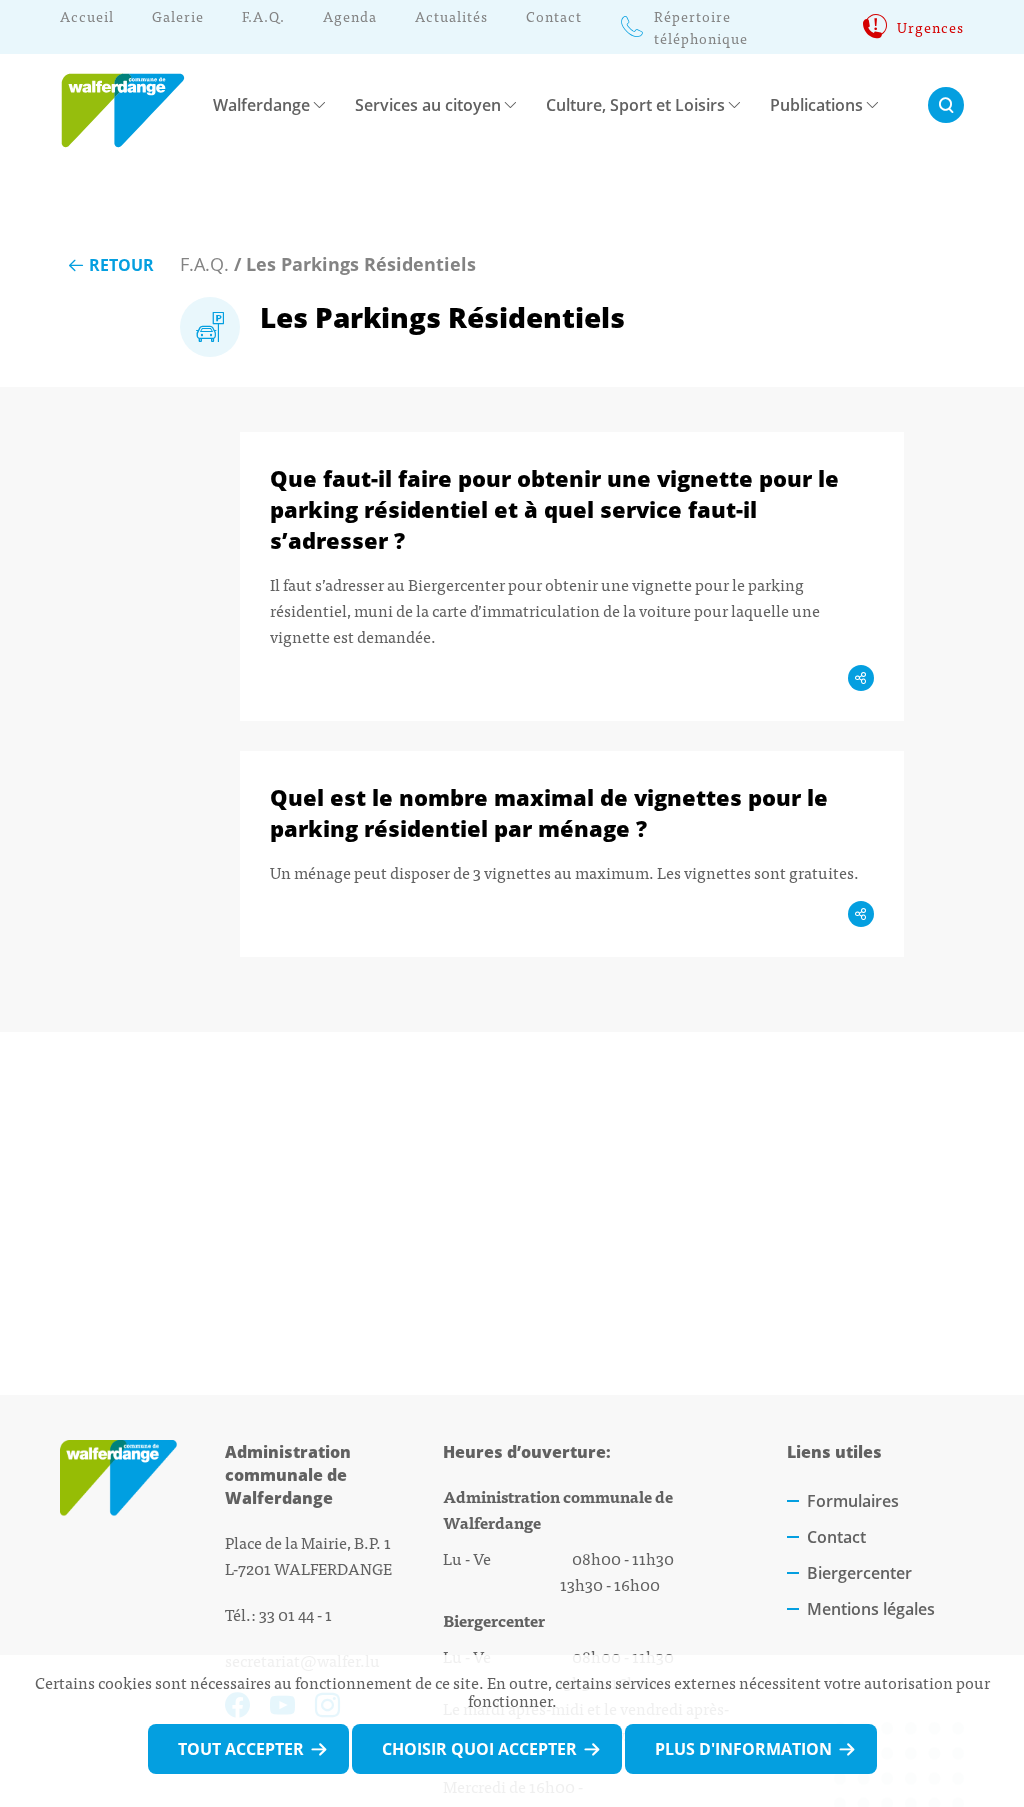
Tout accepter (241, 1749)
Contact (836, 1537)
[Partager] (861, 678)
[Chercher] (946, 105)
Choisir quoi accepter (479, 1749)
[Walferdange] (132, 104)
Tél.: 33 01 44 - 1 (278, 1614)
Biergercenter (859, 1573)
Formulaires (853, 1501)
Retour (121, 265)
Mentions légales (871, 1609)
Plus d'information (743, 1749)
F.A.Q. (204, 264)
